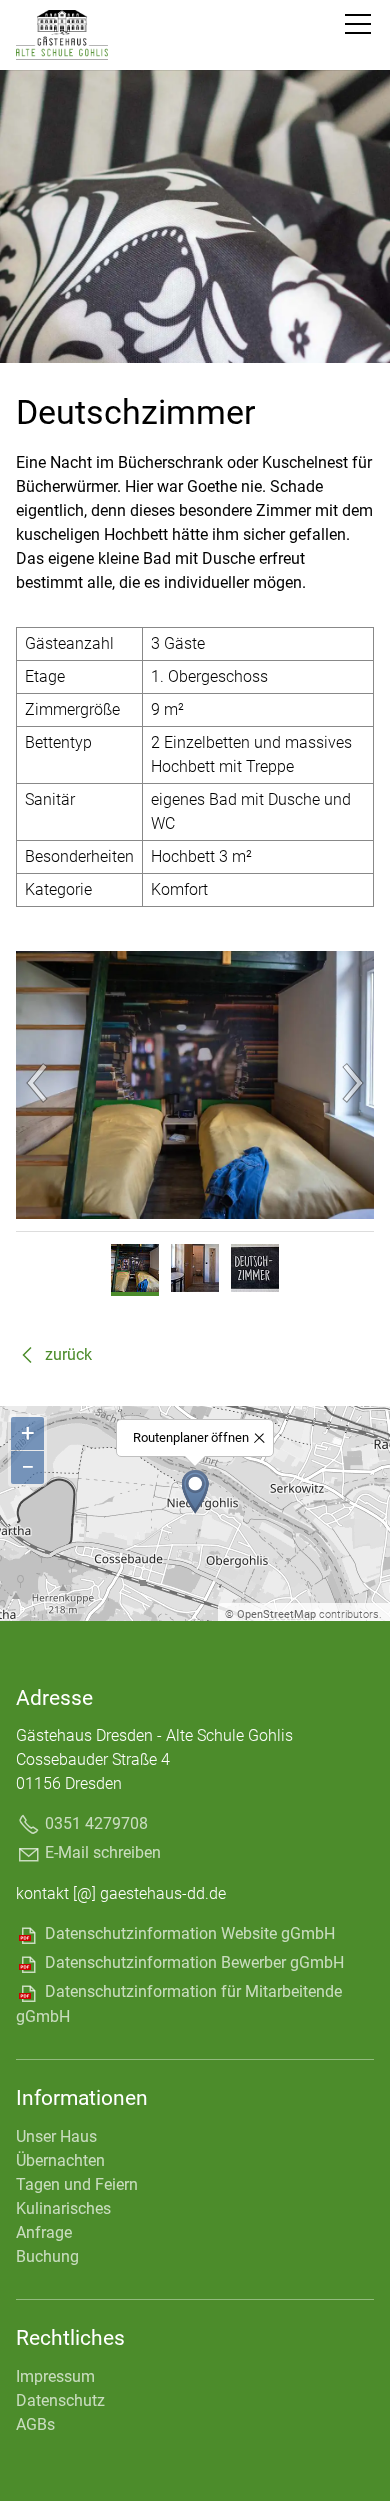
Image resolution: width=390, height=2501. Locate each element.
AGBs (35, 2424)
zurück (68, 1354)
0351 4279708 (96, 1823)
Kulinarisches (63, 2208)
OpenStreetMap (276, 1614)
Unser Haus (56, 2136)
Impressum (55, 2376)
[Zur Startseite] (62, 65)
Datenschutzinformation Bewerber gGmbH (194, 1962)
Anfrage (44, 2232)
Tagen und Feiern (77, 2184)
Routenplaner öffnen (191, 1437)
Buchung (47, 2256)
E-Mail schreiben (103, 1852)
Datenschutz (60, 2400)
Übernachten (60, 2160)
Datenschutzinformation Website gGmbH (190, 1933)
